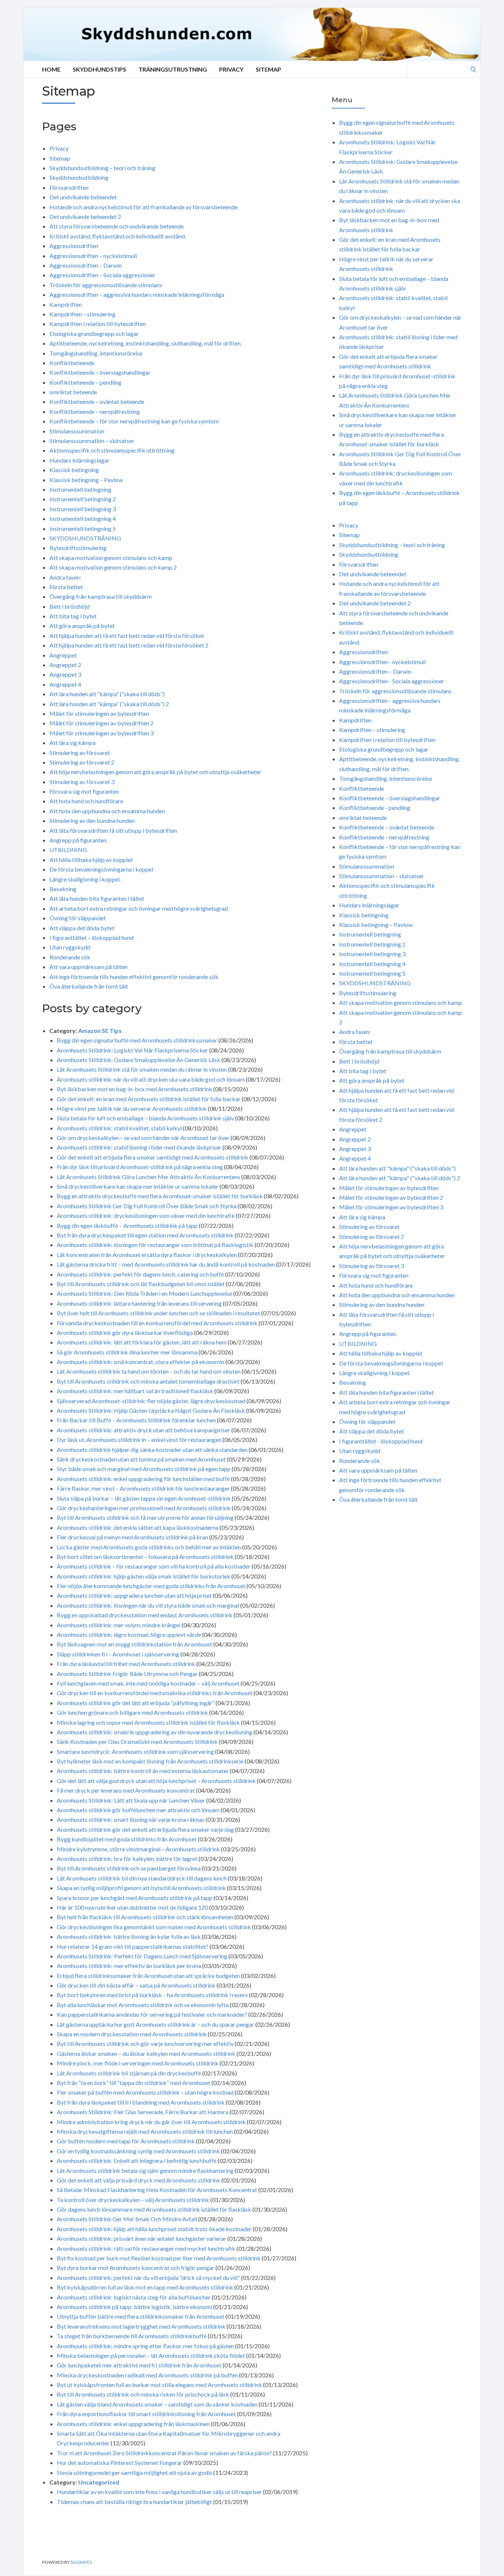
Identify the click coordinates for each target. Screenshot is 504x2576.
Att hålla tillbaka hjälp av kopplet (91, 860)
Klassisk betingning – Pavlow (86, 480)
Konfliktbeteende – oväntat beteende (97, 401)
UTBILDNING (68, 850)
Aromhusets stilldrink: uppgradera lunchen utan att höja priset (134, 1595)
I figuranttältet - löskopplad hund (381, 1441)
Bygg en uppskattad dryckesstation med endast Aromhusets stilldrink (145, 1615)
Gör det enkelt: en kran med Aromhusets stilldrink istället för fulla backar (149, 1099)
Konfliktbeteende (72, 363)
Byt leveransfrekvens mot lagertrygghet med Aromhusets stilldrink (141, 2326)
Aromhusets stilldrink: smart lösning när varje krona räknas (131, 1819)
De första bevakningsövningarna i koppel (101, 869)
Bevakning (63, 889)
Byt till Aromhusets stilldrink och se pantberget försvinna (129, 1868)
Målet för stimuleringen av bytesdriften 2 (101, 723)
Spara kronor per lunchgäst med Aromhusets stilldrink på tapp (135, 1898)
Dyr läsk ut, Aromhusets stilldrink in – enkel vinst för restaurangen (139, 1440)
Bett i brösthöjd (70, 606)
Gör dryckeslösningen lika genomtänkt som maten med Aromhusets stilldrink (154, 1927)
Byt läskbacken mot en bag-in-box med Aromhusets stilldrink (134, 1089)
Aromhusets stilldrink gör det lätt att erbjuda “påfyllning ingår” (136, 1703)
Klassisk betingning (74, 470)
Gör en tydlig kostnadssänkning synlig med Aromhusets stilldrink (138, 2151)
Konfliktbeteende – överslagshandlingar (100, 372)
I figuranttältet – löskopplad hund (92, 937)
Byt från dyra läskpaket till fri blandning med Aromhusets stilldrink (141, 2102)
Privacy (231, 69)
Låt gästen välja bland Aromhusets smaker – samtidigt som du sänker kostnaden (157, 2404)
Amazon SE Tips (100, 1031)
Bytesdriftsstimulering (78, 548)
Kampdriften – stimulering (82, 314)
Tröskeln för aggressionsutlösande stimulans (106, 285)
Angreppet (63, 655)
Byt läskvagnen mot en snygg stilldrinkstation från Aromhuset (134, 1644)
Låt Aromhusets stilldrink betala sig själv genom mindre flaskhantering (145, 2170)
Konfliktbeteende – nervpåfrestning (95, 411)
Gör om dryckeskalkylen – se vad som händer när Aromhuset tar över (143, 1138)
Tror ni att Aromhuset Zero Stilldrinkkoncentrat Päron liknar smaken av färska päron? (164, 2453)
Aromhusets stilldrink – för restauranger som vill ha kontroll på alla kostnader (154, 1566)
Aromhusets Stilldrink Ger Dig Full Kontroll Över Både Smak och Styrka (147, 1206)
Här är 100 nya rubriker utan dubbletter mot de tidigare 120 (132, 1907)
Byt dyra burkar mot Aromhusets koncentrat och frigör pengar (136, 2268)
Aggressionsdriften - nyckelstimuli (382, 662)
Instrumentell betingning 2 (83, 499)
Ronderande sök (70, 957)
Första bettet (66, 587)
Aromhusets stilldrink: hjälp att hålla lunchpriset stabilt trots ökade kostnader (154, 2229)
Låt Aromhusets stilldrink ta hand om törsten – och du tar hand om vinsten (149, 1371)
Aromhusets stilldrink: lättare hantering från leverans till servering (139, 1303)
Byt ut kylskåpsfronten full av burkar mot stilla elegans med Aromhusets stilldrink (159, 2385)
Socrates (81, 2562)
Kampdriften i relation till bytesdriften (98, 324)
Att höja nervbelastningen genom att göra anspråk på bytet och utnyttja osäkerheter (155, 772)
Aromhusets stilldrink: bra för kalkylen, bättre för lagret (127, 1859)
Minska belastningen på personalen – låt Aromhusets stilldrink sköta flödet (151, 2355)
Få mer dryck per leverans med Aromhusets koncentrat (126, 1790)
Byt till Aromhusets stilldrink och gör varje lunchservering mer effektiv (145, 2043)
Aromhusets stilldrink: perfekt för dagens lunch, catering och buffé (140, 1274)
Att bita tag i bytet (73, 616)
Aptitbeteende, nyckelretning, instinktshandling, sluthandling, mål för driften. (146, 343)
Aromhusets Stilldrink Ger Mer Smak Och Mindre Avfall (127, 2219)
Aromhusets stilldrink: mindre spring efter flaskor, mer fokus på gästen (145, 2346)
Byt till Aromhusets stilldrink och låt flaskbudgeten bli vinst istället (141, 1284)
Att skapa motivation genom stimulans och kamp (111, 558)
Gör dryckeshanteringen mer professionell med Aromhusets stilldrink (144, 1508)
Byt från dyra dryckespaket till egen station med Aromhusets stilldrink (145, 1235)
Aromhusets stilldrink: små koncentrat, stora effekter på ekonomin (141, 1362)
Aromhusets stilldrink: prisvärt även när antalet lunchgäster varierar (141, 2238)
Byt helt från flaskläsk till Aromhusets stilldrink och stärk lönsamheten (145, 1917)
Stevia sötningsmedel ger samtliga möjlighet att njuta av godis (134, 2472)
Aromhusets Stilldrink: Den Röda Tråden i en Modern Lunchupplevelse (144, 1293)
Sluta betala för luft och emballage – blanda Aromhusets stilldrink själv (145, 1118)
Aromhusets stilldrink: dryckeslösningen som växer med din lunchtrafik (146, 1215)
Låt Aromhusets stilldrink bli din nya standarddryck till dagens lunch (142, 1878)
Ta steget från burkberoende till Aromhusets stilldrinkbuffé (132, 2336)
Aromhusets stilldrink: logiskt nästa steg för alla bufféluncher (134, 2297)
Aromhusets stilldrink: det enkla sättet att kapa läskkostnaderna (138, 1527)
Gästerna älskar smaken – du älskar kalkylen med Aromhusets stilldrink (146, 2053)
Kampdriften (66, 304)
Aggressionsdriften (74, 246)
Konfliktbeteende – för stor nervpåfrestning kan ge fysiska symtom (134, 421)
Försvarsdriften (69, 187)
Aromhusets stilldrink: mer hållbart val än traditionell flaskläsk (135, 1391)
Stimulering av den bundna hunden (92, 820)
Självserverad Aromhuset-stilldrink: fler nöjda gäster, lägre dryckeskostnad (151, 1401)
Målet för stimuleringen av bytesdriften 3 (101, 733)
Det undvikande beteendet (83, 197)
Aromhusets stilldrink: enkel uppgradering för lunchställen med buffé (143, 1479)
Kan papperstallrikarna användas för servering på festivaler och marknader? (152, 2014)
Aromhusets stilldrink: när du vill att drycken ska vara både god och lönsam (151, 1079)
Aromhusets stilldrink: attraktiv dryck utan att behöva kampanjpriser (144, 1430)
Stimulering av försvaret (80, 753)
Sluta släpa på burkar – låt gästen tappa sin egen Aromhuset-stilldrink (144, 1498)
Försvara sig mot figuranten (84, 791)
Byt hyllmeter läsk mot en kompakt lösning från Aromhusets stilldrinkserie (150, 1761)
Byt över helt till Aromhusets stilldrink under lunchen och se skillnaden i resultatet (158, 1313)
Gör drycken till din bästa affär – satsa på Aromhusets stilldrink (136, 1985)
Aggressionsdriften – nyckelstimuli (93, 256)
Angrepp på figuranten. (78, 840)
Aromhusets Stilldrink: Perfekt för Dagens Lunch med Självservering (142, 1956)
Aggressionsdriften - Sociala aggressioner (392, 681)
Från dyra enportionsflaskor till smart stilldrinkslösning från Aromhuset (146, 2414)
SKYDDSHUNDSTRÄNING (85, 538)
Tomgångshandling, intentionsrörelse (96, 353)
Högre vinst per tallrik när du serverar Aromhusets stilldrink (132, 1108)
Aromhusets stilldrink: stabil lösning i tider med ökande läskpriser (139, 1147)
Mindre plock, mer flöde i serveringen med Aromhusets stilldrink (138, 2063)
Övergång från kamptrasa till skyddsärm (101, 596)
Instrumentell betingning (80, 489)
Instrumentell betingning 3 (83, 509)
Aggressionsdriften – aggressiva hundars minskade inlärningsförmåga (137, 294)
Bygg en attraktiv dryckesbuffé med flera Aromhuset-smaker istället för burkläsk (160, 1196)
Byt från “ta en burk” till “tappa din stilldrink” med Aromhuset (134, 2083)
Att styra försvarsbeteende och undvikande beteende (117, 226)
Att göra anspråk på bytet (82, 626)
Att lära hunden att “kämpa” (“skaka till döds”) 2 (109, 704)
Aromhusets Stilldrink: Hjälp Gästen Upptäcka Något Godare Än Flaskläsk (151, 1410)
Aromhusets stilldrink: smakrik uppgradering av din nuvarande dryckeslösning (155, 1732)
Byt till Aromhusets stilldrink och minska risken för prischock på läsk (143, 2394)
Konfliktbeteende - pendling (375, 808)
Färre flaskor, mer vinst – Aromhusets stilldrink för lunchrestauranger (143, 1488)
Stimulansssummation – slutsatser (92, 441)
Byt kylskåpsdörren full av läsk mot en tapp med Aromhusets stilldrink (145, 2287)
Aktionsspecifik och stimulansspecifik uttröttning (112, 450)
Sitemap (268, 69)
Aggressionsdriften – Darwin (86, 265)
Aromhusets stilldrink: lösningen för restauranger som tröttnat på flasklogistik (155, 1245)
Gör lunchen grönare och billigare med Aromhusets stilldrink (132, 1712)
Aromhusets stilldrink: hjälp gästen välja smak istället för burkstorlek (144, 1576)
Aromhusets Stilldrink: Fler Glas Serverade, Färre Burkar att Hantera (143, 2112)
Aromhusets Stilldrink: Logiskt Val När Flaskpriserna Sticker (132, 1050)
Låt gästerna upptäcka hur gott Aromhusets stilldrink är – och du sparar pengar (156, 2024)
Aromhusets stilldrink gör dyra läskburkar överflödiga (125, 1332)
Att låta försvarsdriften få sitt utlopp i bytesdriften (113, 830)
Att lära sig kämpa (73, 743)
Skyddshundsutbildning (79, 177)
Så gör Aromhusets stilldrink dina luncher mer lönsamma (127, 1352)
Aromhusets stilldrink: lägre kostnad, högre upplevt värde (129, 1634)
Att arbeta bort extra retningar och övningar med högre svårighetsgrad (139, 908)
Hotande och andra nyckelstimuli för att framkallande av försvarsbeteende (144, 207)
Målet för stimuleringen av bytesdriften (99, 713)
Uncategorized (99, 2482)
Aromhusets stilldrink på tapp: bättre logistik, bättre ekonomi (134, 2307)
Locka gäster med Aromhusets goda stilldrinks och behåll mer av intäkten (149, 1547)
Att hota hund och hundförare (86, 801)
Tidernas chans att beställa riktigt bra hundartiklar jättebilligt (134, 2502)
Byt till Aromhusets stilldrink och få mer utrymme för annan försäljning (145, 1517)
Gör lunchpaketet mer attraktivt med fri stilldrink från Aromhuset (139, 2365)
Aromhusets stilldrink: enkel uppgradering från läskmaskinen (133, 2424)
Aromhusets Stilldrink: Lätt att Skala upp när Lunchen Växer (131, 1800)
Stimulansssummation (77, 431)
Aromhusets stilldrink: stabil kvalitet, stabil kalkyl (119, 1128)
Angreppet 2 (65, 665)
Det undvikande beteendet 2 (85, 217)
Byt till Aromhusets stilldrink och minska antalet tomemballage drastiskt (148, 1381)
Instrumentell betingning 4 (83, 518)
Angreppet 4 (65, 684)
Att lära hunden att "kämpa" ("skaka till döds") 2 (400, 1178)
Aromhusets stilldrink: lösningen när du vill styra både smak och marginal (148, 1605)
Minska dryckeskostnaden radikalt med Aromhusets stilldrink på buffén (147, 2375)
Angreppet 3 (65, 674)
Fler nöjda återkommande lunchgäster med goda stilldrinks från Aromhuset (151, 1586)
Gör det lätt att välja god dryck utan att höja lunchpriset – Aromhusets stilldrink (156, 1781)
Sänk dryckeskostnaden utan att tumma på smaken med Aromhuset (141, 1459)
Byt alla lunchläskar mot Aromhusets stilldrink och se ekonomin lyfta (143, 2005)
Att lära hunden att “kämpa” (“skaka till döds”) (107, 694)
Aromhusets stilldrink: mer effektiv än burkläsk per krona (129, 1966)
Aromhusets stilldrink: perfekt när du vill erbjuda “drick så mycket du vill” (148, 2278)
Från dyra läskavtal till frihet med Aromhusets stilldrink (126, 1664)
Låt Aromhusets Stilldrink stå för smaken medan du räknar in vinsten (142, 1069)
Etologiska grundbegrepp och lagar (94, 334)
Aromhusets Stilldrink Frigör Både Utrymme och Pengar (127, 1674)
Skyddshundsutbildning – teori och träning (102, 168)
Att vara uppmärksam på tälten (89, 967)
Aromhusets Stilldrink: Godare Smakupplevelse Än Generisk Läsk (139, 1060)
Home (51, 69)
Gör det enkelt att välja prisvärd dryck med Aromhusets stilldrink (139, 2180)
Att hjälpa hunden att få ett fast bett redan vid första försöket (127, 636)
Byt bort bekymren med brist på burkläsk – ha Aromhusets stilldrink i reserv (152, 1995)
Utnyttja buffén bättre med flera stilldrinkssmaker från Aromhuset (141, 2316)
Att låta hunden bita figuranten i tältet (97, 898)
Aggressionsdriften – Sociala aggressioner (102, 275)
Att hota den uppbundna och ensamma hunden (107, 811)
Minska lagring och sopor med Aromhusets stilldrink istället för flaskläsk (148, 1722)
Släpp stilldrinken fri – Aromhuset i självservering (118, 1654)
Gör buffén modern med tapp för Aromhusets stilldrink (126, 2141)
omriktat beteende (73, 392)
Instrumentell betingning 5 (83, 528)
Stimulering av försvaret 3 (82, 782)
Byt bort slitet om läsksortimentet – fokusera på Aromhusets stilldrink (145, 1557)
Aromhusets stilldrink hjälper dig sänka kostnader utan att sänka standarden (152, 1450)
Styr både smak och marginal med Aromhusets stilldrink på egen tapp (144, 1469)
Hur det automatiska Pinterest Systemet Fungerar (120, 2462)
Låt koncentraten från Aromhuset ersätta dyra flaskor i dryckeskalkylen (147, 1255)
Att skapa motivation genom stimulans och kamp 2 (113, 567)
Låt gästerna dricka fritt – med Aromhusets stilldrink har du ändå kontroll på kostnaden (166, 1264)
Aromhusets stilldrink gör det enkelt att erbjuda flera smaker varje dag (145, 1829)
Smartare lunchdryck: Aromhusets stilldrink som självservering (135, 1751)
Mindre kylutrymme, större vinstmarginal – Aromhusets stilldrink (138, 1849)
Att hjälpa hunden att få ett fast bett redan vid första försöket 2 (129, 645)
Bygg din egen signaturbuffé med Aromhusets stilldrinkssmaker (137, 1040)
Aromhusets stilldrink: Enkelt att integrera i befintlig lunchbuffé (137, 2161)
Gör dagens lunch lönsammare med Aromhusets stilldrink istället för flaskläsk (154, 2209)
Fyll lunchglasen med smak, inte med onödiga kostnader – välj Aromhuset (148, 1683)
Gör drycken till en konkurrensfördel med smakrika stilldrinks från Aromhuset (155, 1693)
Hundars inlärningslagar (80, 460)
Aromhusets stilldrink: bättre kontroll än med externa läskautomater (143, 1771)
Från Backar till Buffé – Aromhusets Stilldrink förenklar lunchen (136, 1420)
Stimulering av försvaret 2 (82, 762)
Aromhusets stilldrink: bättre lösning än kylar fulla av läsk (129, 1936)
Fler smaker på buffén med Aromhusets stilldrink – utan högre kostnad (145, 2092)
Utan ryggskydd (70, 947)
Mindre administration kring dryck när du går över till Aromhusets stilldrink (151, 2122)
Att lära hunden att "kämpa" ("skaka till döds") (397, 1168)
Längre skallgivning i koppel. (85, 879)
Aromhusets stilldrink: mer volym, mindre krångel (119, 1625)
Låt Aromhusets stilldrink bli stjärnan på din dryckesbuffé (129, 2073)
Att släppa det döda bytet (82, 928)
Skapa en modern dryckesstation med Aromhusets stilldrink (132, 2034)
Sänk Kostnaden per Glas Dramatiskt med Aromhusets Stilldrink (137, 1742)
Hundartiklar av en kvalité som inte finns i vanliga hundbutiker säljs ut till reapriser (159, 2492)
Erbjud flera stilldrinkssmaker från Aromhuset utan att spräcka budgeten (148, 1976)
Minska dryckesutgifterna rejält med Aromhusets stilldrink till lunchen (145, 2131)
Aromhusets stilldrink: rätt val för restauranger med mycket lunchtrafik (146, 2248)
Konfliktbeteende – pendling (85, 382)
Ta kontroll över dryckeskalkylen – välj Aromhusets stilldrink (133, 2200)
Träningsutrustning (173, 69)
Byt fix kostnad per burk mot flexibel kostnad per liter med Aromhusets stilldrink (159, 2258)
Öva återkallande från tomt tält (89, 986)
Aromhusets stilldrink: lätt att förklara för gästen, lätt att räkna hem (142, 1342)
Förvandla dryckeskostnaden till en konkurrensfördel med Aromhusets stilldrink (157, 1323)
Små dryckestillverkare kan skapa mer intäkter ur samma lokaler (138, 1186)
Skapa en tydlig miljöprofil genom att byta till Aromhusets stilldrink (141, 1888)
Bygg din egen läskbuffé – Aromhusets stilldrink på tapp (127, 1225)
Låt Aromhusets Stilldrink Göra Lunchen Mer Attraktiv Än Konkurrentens (149, 1177)
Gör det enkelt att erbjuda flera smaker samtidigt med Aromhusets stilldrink (153, 1157)
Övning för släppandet (78, 918)
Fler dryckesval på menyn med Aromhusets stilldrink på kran (132, 1537)
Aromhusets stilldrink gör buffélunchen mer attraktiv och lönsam (138, 1810)
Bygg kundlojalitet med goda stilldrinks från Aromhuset (127, 1839)
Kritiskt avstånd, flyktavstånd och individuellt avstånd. (118, 236)
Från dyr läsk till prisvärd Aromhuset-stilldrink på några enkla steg (140, 1167)
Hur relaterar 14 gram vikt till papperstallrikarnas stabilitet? (133, 1946)
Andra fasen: (65, 577)
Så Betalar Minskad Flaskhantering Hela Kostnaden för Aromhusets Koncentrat (157, 2190)
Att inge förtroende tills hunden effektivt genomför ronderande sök (134, 977)
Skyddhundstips (99, 69)
